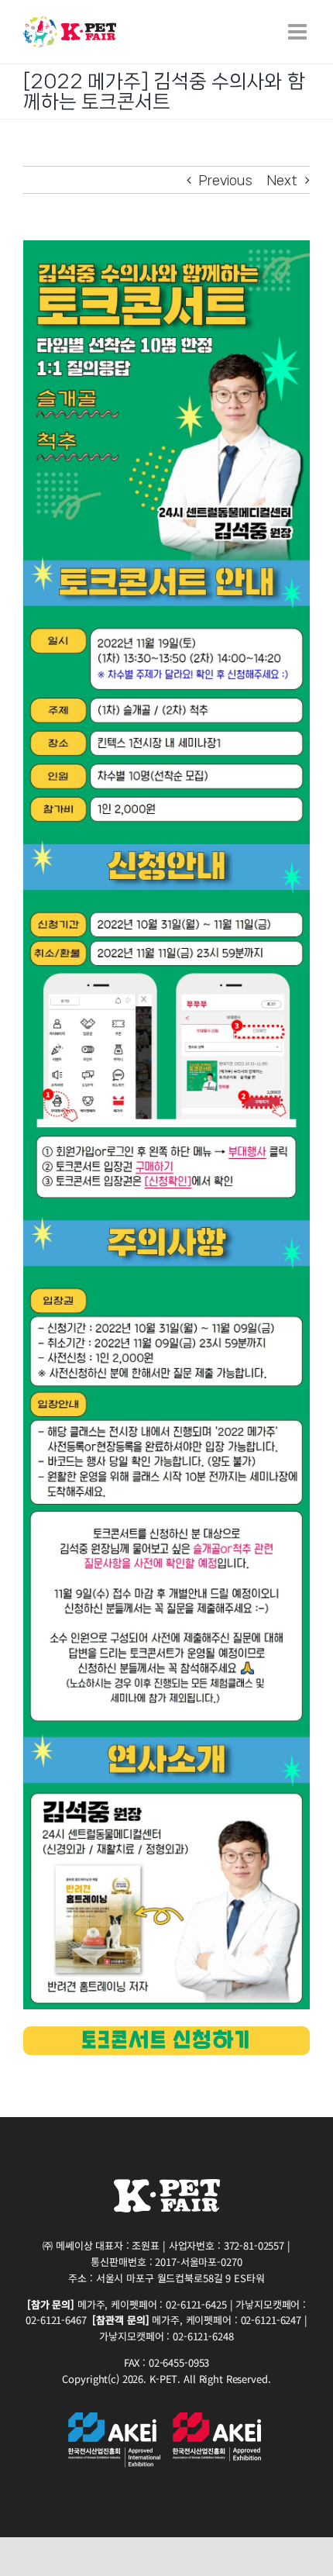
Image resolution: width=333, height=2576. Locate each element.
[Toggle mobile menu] (299, 32)
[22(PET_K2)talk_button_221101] (166, 2033)
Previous (226, 180)
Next (282, 180)
